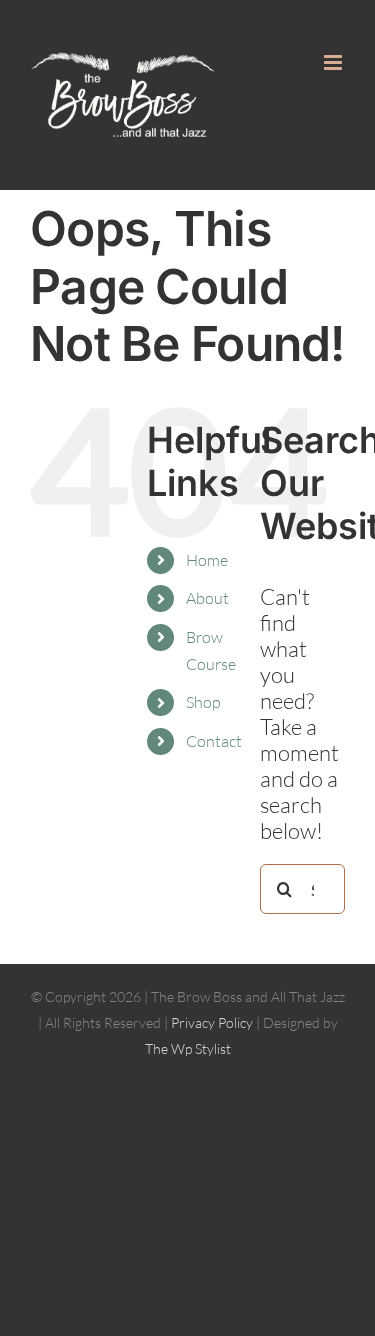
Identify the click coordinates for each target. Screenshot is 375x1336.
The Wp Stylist (188, 1048)
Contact (214, 741)
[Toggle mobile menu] (334, 62)
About (207, 598)
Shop (203, 702)
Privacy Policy (212, 1022)
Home (207, 560)
